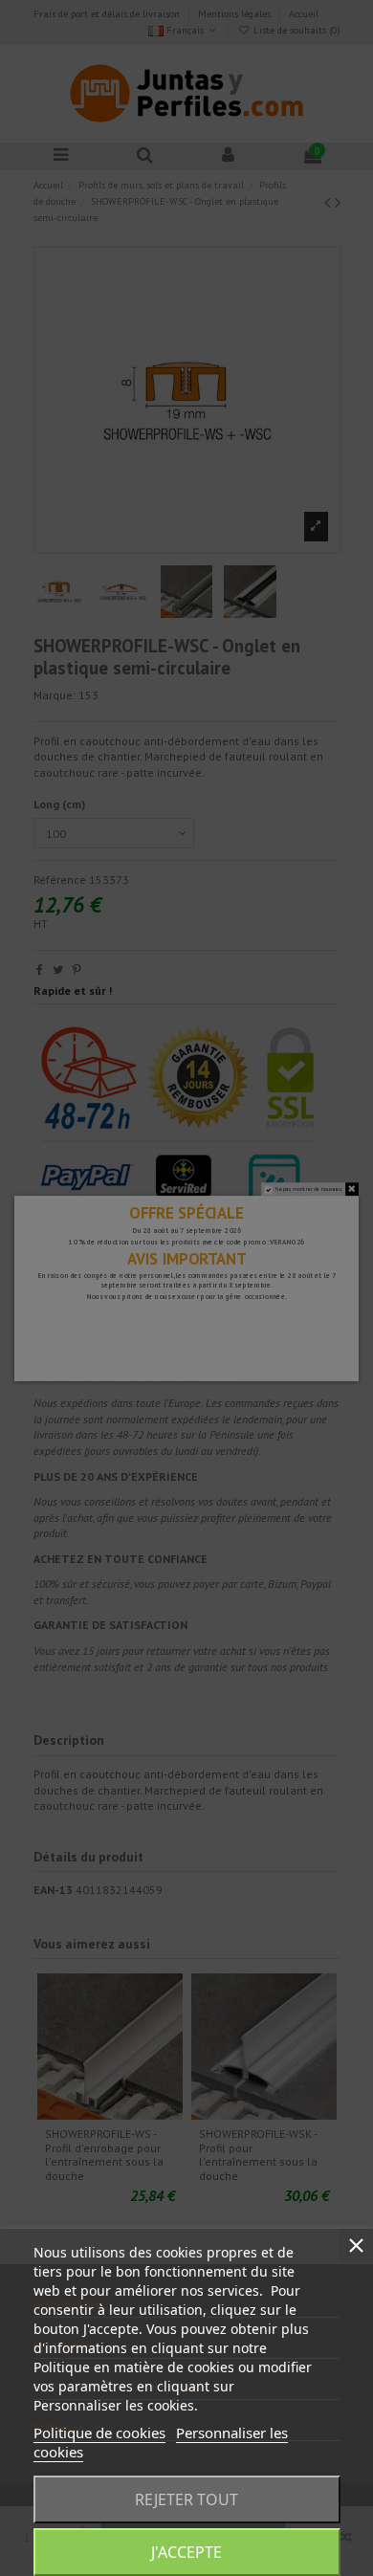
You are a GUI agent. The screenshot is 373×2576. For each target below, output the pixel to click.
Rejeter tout (186, 2499)
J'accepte (186, 2552)
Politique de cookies (99, 2433)
